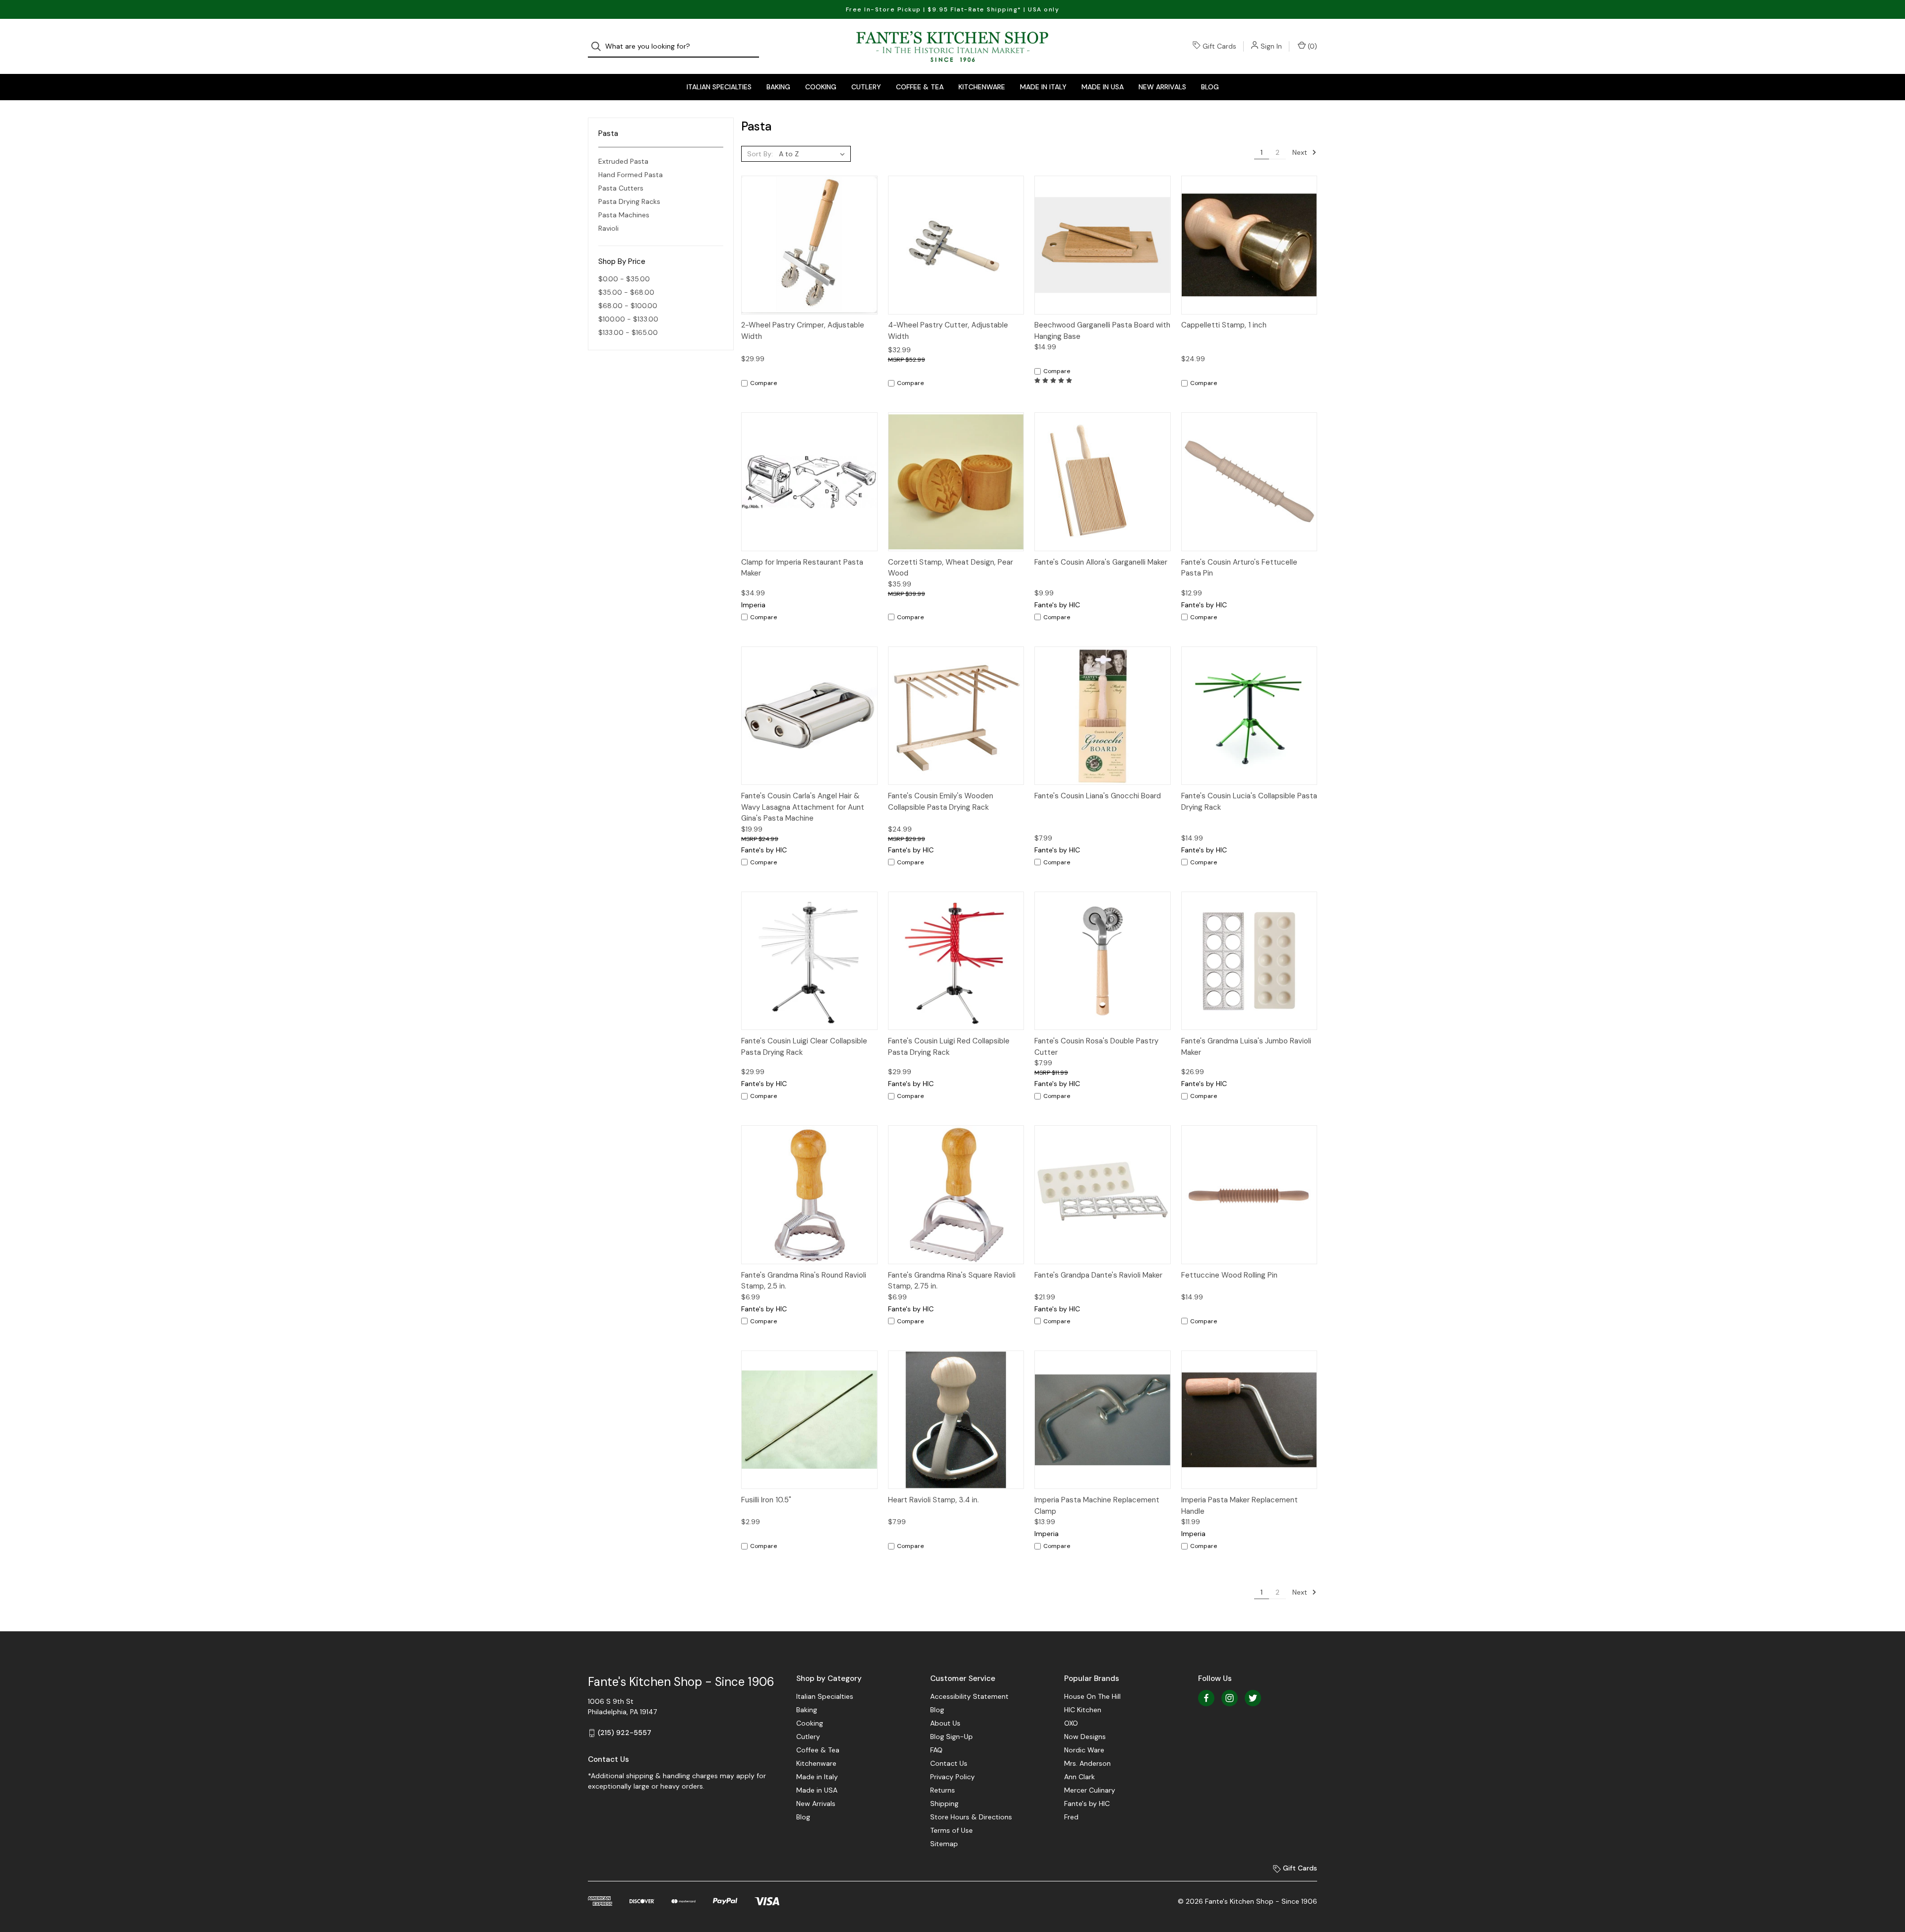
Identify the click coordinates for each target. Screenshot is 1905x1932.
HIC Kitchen (1083, 1710)
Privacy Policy (952, 1777)
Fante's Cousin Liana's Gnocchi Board (1098, 796)
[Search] (599, 46)
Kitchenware (982, 87)
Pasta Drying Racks (629, 201)
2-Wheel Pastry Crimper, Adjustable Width (803, 331)
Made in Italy (1043, 87)
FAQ (936, 1750)
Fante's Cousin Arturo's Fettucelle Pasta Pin (1239, 568)
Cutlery (866, 87)
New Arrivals (1162, 87)
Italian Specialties (719, 87)
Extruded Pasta (623, 161)
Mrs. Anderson (1087, 1763)
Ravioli (608, 228)
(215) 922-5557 (625, 1733)
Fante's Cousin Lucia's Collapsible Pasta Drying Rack (1249, 802)
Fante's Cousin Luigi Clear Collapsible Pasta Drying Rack (804, 1047)
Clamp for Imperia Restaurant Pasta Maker (802, 568)
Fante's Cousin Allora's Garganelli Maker (1101, 562)
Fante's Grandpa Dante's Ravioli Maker (1098, 1275)
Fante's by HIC (1087, 1803)
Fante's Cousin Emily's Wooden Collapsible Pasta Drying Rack (941, 802)
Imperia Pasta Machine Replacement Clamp (1097, 1506)
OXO (1071, 1723)
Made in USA (1103, 87)
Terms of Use (952, 1830)
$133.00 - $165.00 (628, 332)
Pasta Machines (624, 215)
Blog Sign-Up (952, 1737)
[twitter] (1253, 1698)
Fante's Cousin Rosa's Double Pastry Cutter (1096, 1047)
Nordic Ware (1084, 1750)
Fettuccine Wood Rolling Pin (1229, 1275)
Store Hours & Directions (971, 1817)
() (1311, 46)
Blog (1210, 87)
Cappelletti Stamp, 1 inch (1224, 325)
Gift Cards (1219, 46)
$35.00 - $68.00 (626, 292)
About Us (945, 1723)
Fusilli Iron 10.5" (766, 1500)
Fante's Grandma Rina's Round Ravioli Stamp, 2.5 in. (804, 1281)
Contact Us (949, 1763)
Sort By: (760, 154)
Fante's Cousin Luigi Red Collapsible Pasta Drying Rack (949, 1047)
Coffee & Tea (920, 87)
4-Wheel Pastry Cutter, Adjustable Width (948, 331)
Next (1301, 152)
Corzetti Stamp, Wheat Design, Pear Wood (951, 568)
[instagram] (1230, 1698)
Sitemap (944, 1844)
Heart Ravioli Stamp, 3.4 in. (933, 1500)
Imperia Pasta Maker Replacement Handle (1239, 1506)
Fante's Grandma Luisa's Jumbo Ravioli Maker (1246, 1047)
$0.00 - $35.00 (624, 279)
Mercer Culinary (1090, 1790)
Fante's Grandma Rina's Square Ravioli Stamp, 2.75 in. (952, 1281)
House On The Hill (1092, 1696)
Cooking (821, 87)
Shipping (944, 1803)
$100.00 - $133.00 (628, 319)
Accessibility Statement (969, 1696)
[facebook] (1206, 1698)
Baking (778, 87)
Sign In (1271, 46)
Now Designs (1085, 1737)
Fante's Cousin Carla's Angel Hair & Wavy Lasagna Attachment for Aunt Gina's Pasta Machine (803, 807)
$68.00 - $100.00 (628, 306)
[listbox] (814, 154)
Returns (943, 1790)
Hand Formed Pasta (631, 175)
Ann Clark (1079, 1777)
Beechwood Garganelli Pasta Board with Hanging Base (1102, 331)
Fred (1071, 1817)
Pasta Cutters (621, 188)
